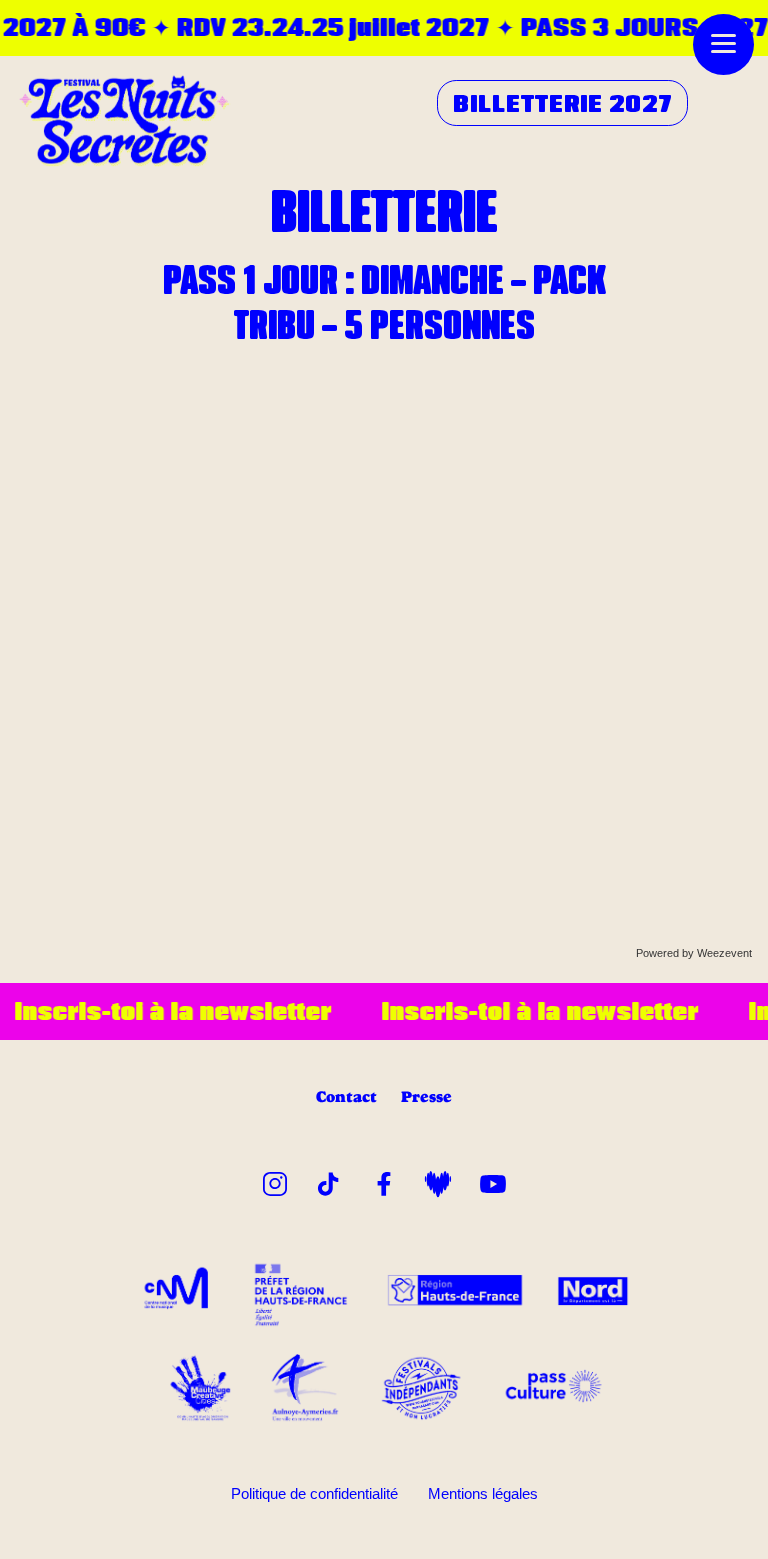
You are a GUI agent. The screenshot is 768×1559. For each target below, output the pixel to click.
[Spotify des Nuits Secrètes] (438, 1180)
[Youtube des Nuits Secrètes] (493, 1180)
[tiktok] (329, 1180)
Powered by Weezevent (694, 953)
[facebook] (384, 1180)
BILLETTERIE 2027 (563, 103)
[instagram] (275, 1180)
